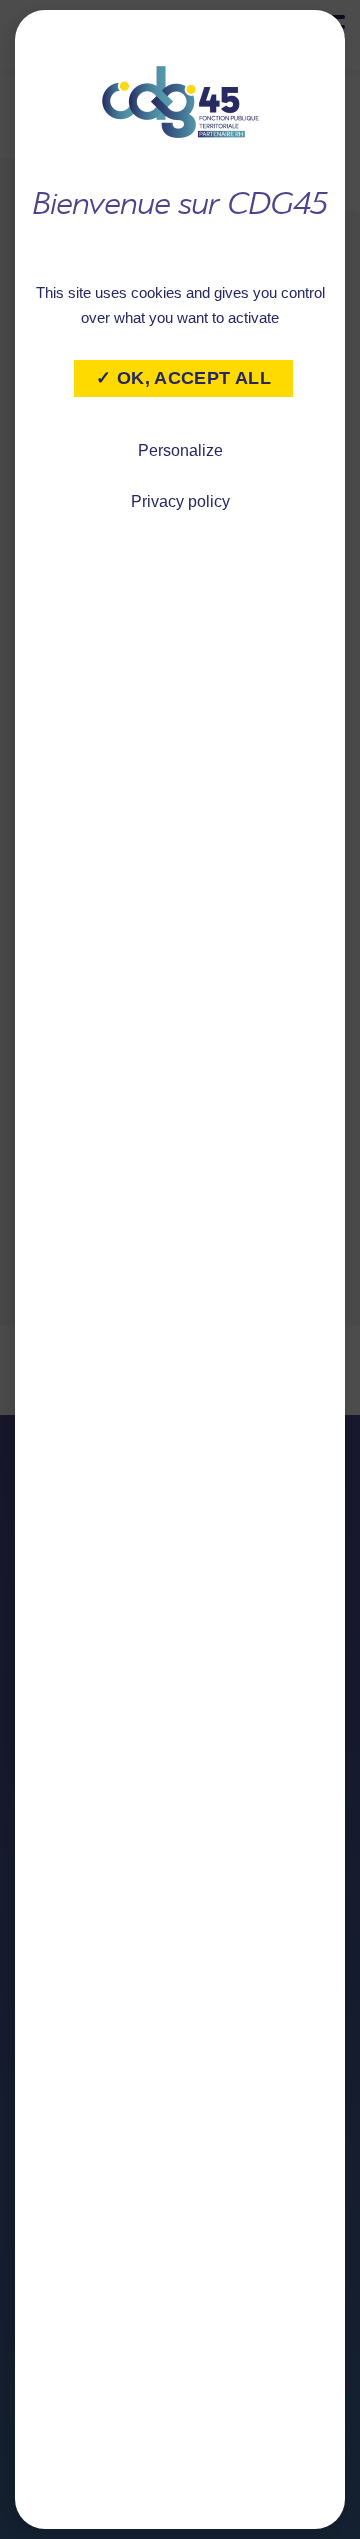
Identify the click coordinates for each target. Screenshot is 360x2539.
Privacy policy (180, 501)
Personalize (180, 450)
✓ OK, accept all (183, 378)
